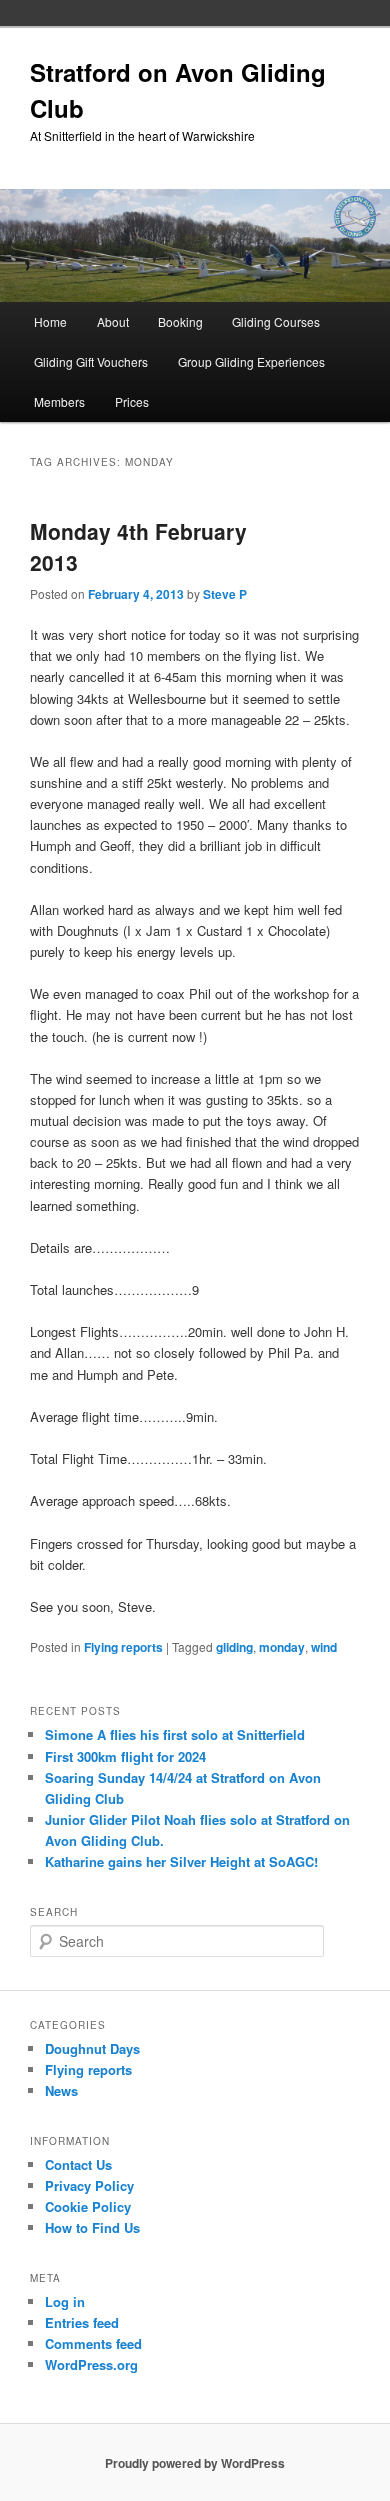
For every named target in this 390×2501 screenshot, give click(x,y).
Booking (180, 321)
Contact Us (78, 2164)
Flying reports (123, 1647)
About (113, 321)
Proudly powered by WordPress (195, 2463)
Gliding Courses (276, 321)
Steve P (225, 594)
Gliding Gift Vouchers (91, 361)
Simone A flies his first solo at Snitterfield (175, 1734)
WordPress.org (91, 2364)
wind (324, 1647)
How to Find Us (92, 2227)
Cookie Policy (88, 2206)
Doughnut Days (92, 2048)
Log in (65, 2301)
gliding (234, 1647)
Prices (132, 401)
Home (50, 321)
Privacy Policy (89, 2185)
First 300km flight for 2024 (125, 1756)
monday (282, 1647)
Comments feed (93, 2343)
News (61, 2090)
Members (59, 401)
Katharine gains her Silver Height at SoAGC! (181, 1861)
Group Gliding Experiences (251, 361)
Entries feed (82, 2322)
